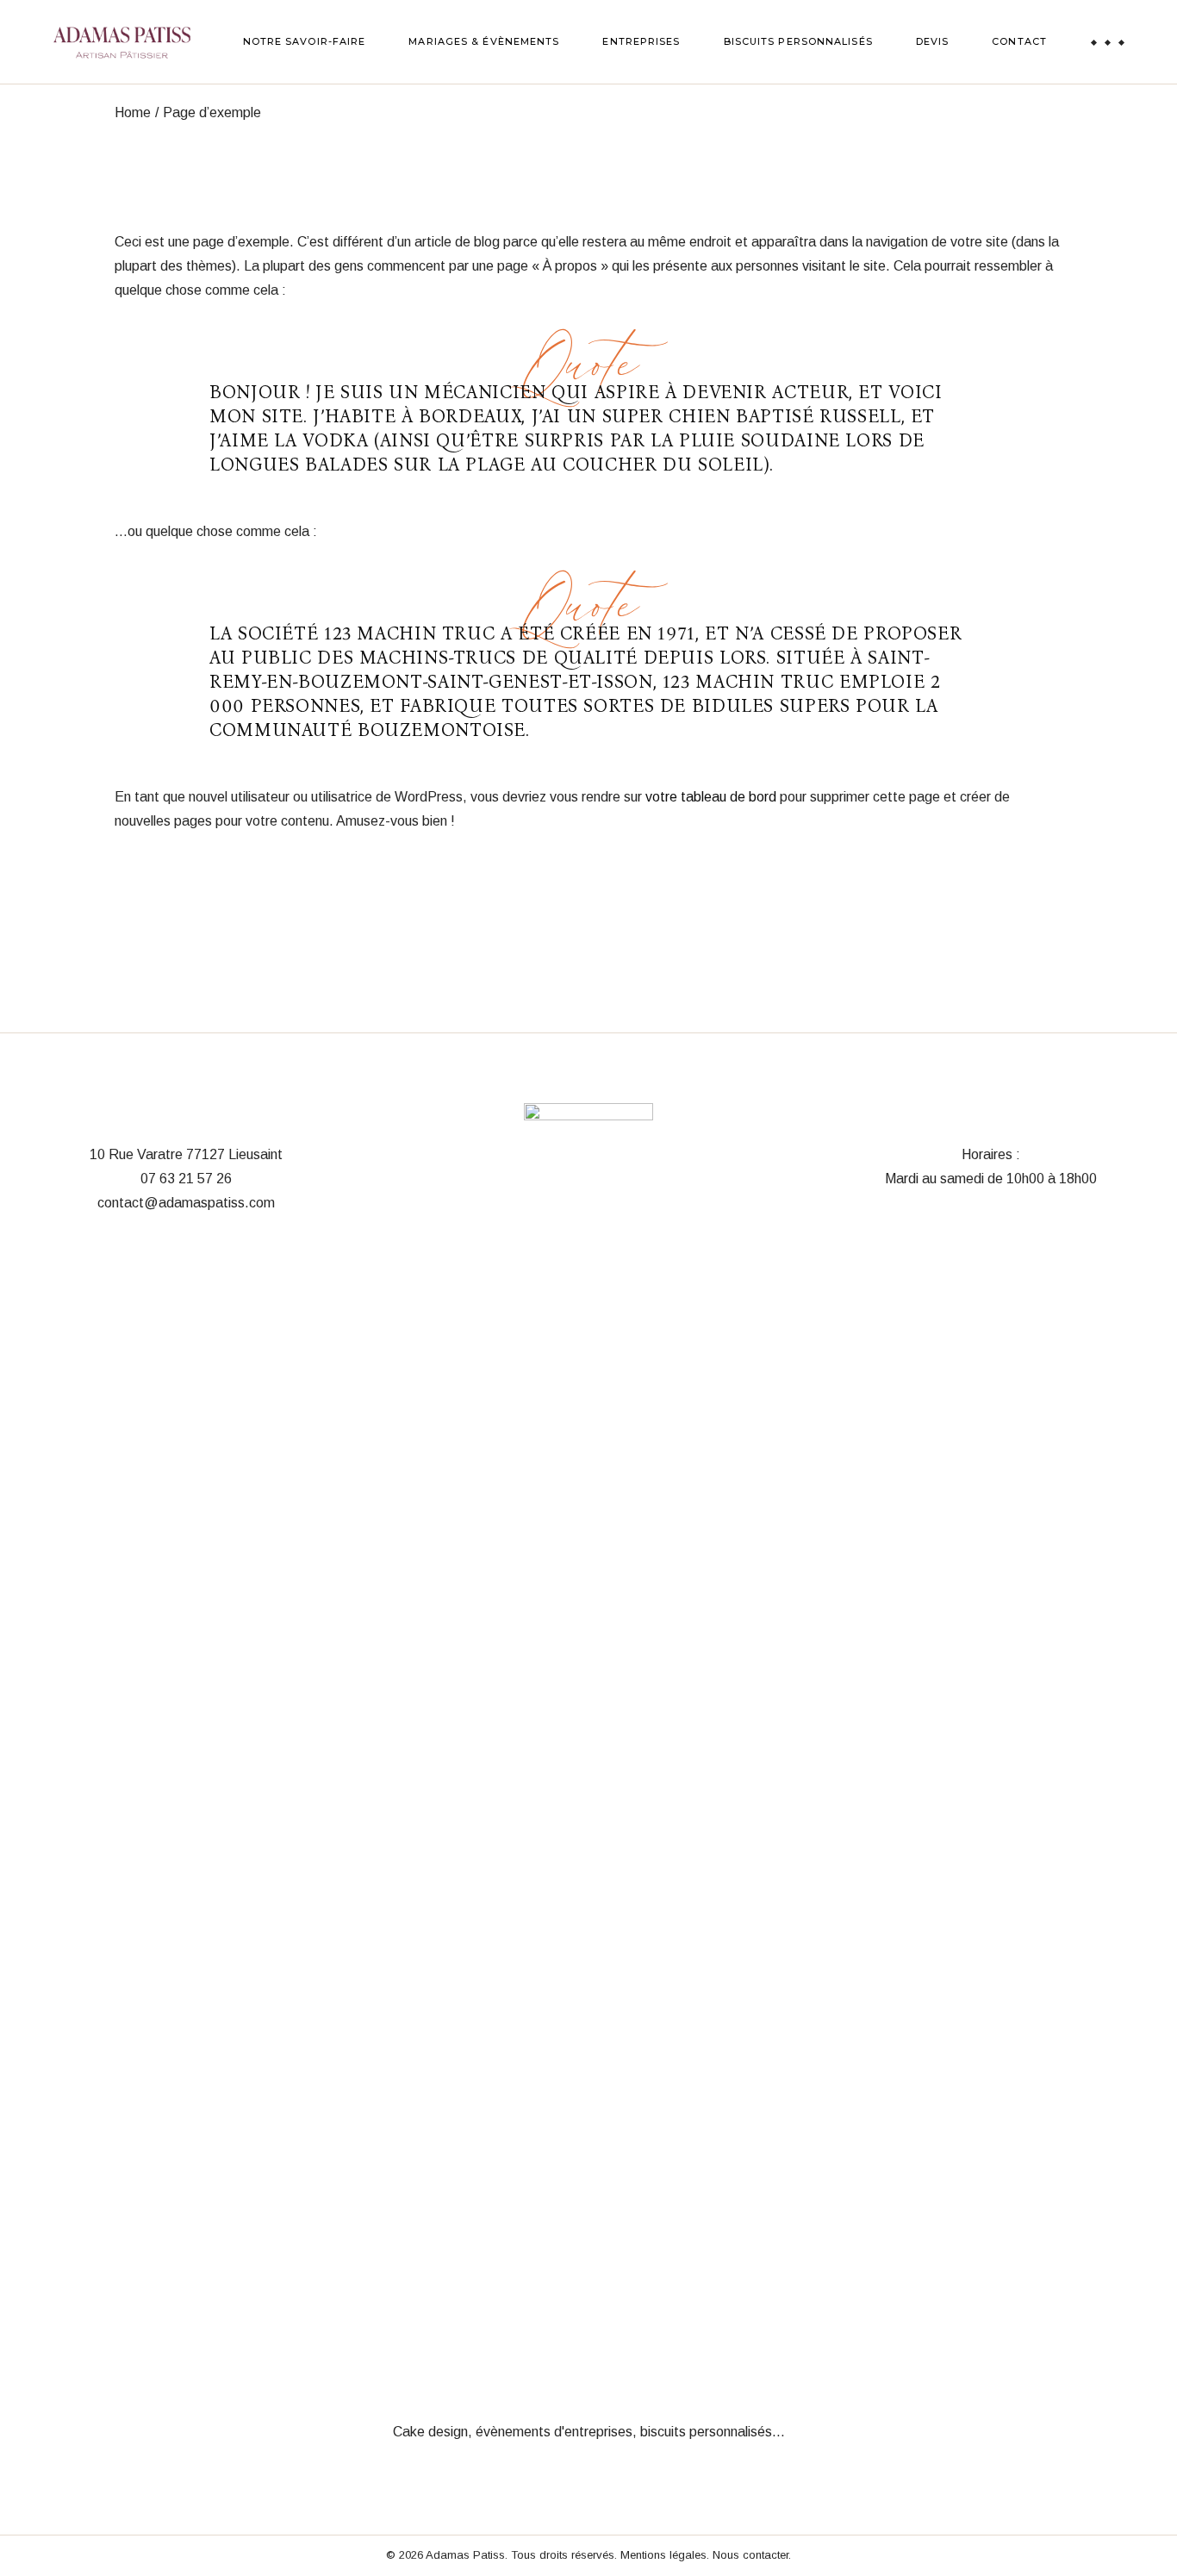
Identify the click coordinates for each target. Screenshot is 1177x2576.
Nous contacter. (752, 2555)
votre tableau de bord (711, 797)
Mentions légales (663, 2555)
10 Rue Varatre (136, 1154)
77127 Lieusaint (234, 1154)
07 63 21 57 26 (186, 1179)
